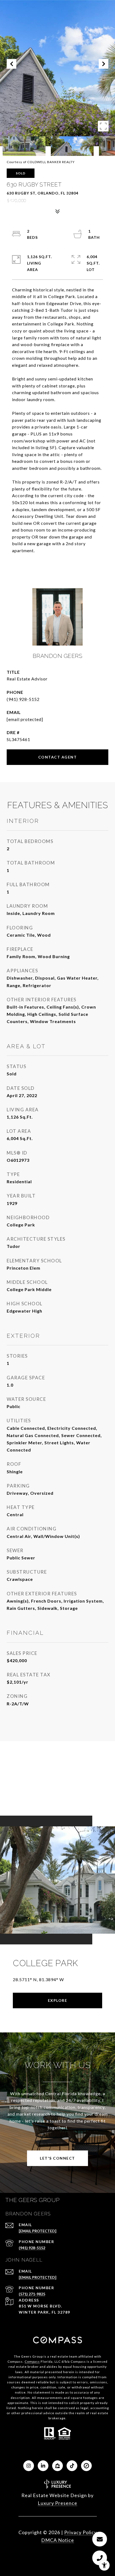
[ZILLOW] (57, 2466)
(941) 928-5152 (23, 699)
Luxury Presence (57, 2503)
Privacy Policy (80, 2532)
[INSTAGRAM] (29, 2466)
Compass (32, 2361)
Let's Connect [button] (57, 2158)
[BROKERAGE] (86, 2466)
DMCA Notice (58, 2540)
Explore (58, 2000)
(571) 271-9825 (32, 2294)
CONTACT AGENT (58, 757)
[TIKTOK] (72, 2466)
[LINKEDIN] (43, 2466)
